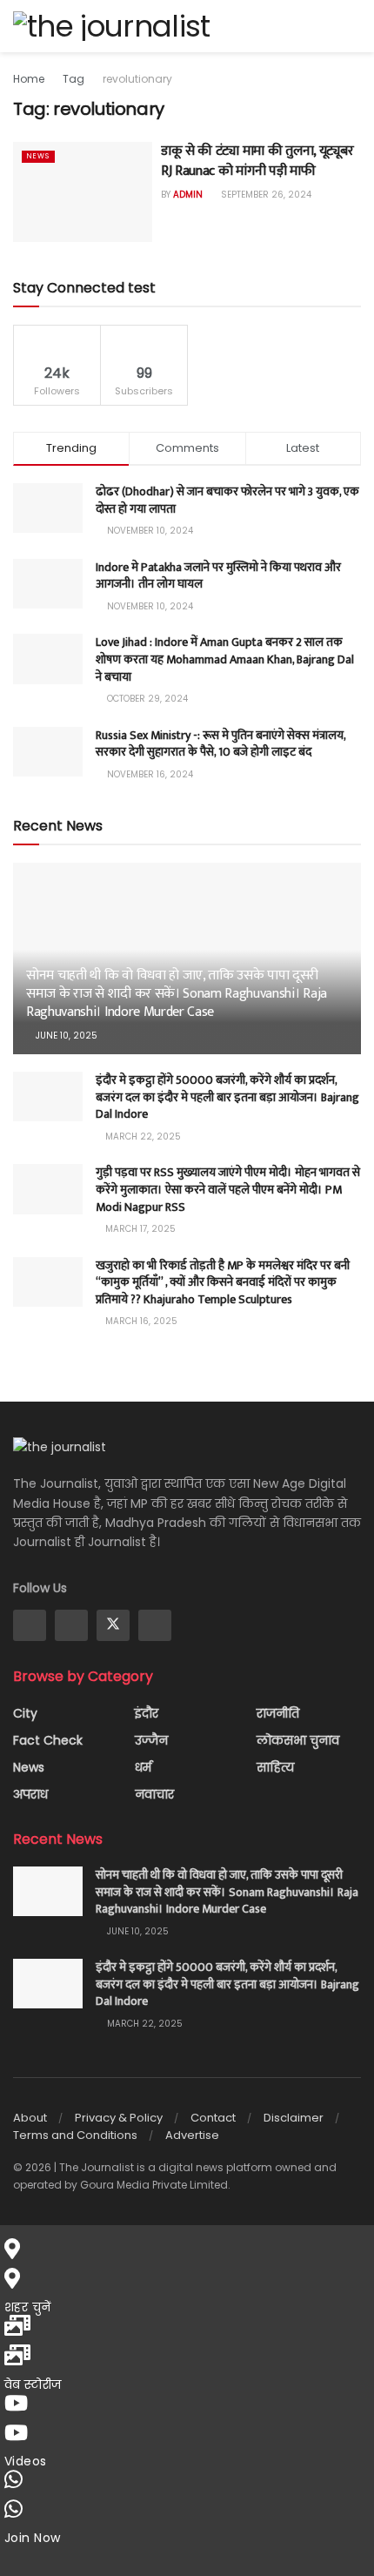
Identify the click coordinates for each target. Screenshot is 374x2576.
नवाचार (154, 1794)
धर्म (143, 1767)
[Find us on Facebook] (30, 1625)
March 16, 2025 (140, 1321)
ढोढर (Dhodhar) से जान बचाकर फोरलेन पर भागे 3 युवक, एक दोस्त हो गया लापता (227, 500)
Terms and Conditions (75, 2135)
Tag (73, 79)
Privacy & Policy (119, 2118)
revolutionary (137, 79)
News (38, 156)
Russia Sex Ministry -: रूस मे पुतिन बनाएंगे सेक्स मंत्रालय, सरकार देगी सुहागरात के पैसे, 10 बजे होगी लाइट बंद (220, 744)
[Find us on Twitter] (113, 1625)
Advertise (192, 2135)
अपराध (30, 1794)
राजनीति (278, 1713)
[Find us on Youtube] (155, 1625)
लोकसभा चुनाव (298, 1740)
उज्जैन (151, 1740)
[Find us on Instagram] (71, 1625)
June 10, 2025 (65, 1036)
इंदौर (147, 1713)
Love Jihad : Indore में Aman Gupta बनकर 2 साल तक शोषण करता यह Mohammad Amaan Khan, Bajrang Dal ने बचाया (225, 659)
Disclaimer (294, 2118)
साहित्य (275, 1767)
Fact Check (48, 1740)
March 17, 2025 (139, 1229)
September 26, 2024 (265, 195)
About (30, 2118)
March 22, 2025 (142, 1137)
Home (29, 79)
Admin (188, 195)
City (25, 1713)
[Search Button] (354, 26)
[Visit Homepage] (111, 26)
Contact (213, 2118)
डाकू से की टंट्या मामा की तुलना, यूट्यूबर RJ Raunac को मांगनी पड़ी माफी (257, 161)
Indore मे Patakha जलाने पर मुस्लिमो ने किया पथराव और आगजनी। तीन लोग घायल (218, 576)
